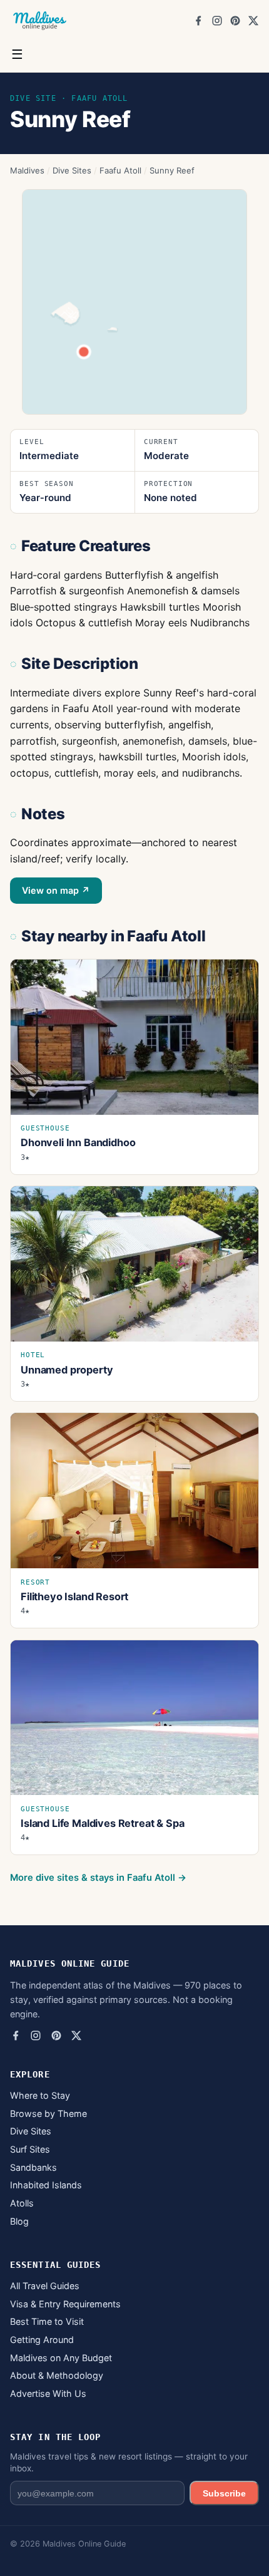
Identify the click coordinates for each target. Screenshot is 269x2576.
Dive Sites (72, 170)
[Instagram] (217, 21)
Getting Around (42, 2340)
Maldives (27, 170)
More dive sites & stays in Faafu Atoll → (98, 1878)
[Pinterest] (235, 21)
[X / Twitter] (253, 21)
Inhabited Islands (46, 2185)
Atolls (22, 2203)
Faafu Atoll (120, 170)
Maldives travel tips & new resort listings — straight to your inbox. (129, 2462)
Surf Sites (30, 2149)
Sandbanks (33, 2167)
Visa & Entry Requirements (65, 2304)
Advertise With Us (48, 2393)
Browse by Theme (48, 2113)
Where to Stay (40, 2095)
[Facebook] (198, 21)
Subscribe (224, 2493)
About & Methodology (57, 2375)
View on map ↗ (56, 890)
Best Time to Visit (47, 2321)
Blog (19, 2221)
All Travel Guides (45, 2286)
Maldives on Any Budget (61, 2358)
